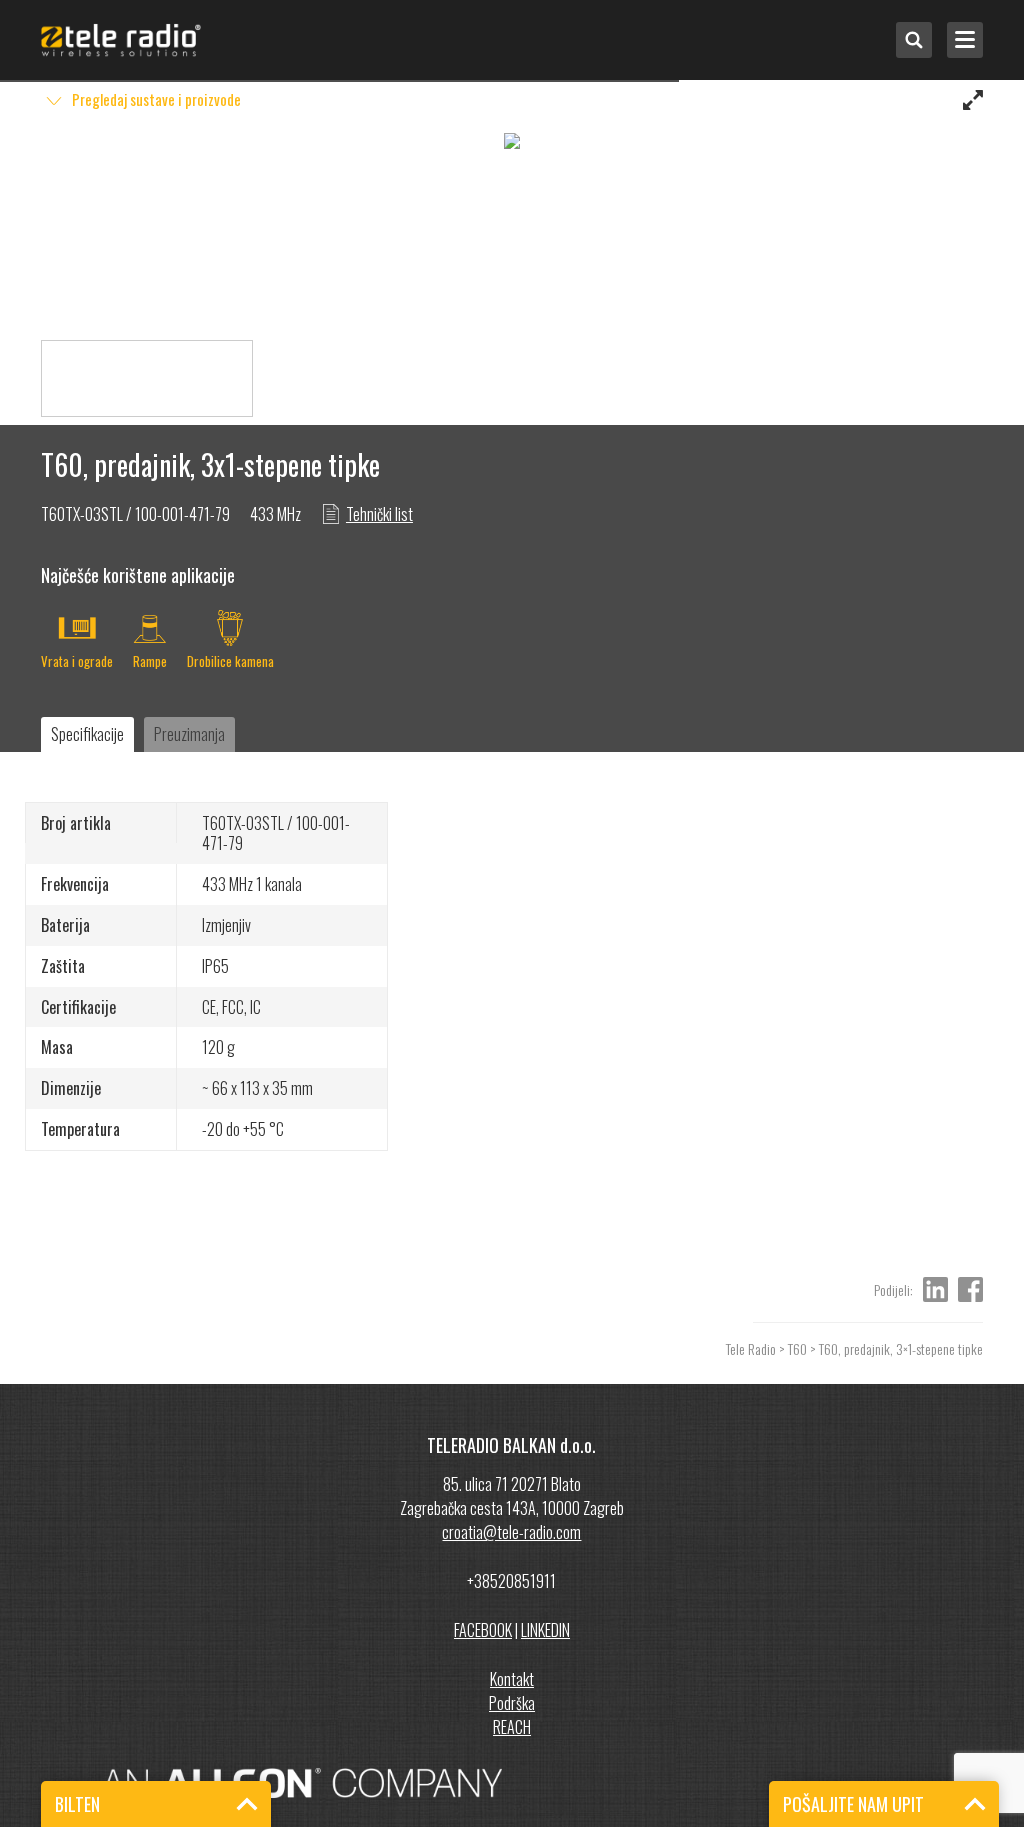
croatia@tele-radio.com (511, 1532)
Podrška (512, 1703)
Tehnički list (379, 514)
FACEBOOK (483, 1630)
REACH (512, 1727)
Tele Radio (751, 1348)
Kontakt (512, 1679)
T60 (797, 1348)
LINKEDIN (545, 1630)
